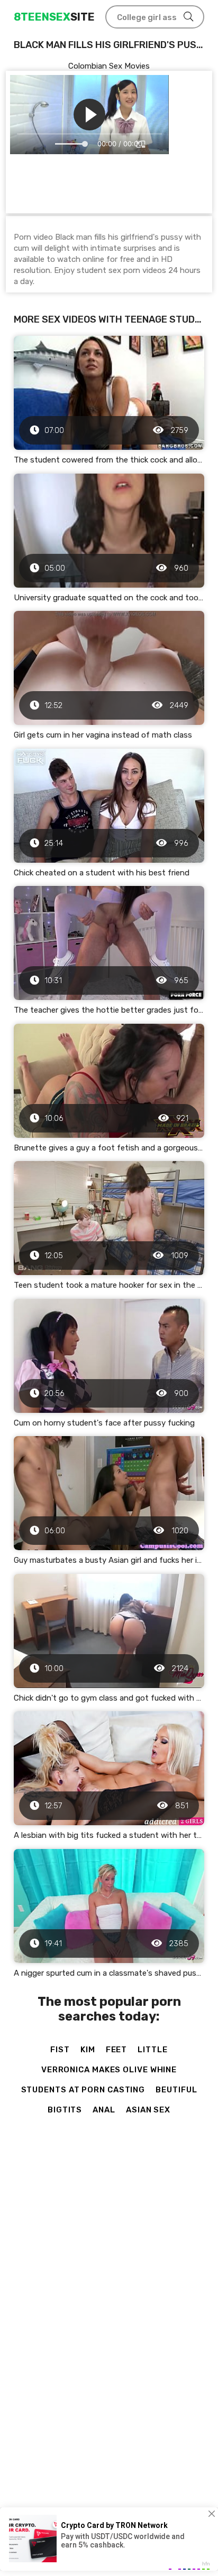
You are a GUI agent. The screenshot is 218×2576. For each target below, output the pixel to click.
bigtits (65, 2110)
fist (60, 2050)
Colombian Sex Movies (109, 66)
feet (117, 2050)
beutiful (176, 2090)
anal (104, 2110)
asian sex (148, 2110)
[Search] (188, 17)
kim (88, 2050)
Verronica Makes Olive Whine (109, 2070)
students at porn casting (83, 2090)
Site (54, 17)
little (152, 2050)
